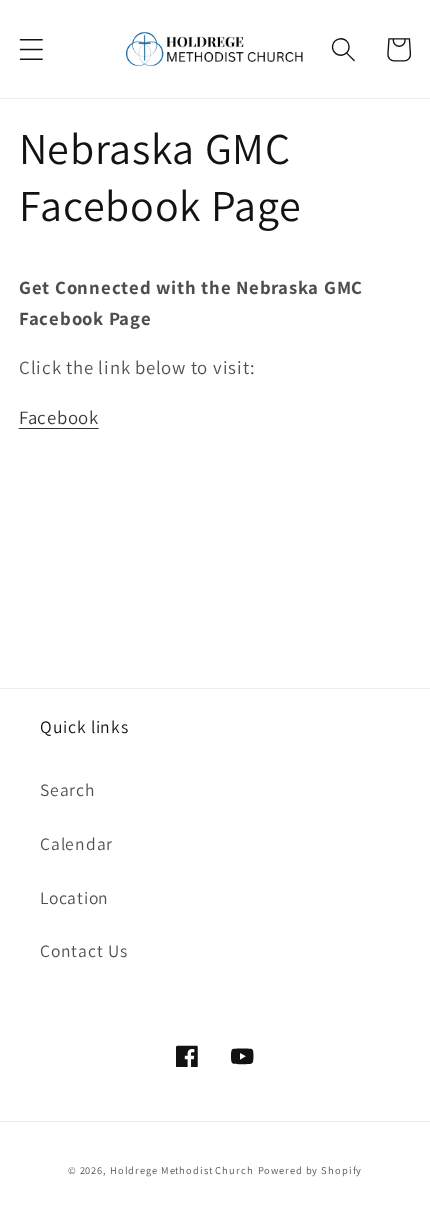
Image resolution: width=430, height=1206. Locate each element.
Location (74, 897)
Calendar (76, 843)
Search (67, 789)
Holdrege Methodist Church (182, 1170)
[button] (31, 49)
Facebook (59, 417)
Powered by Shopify (310, 1170)
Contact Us (84, 950)
